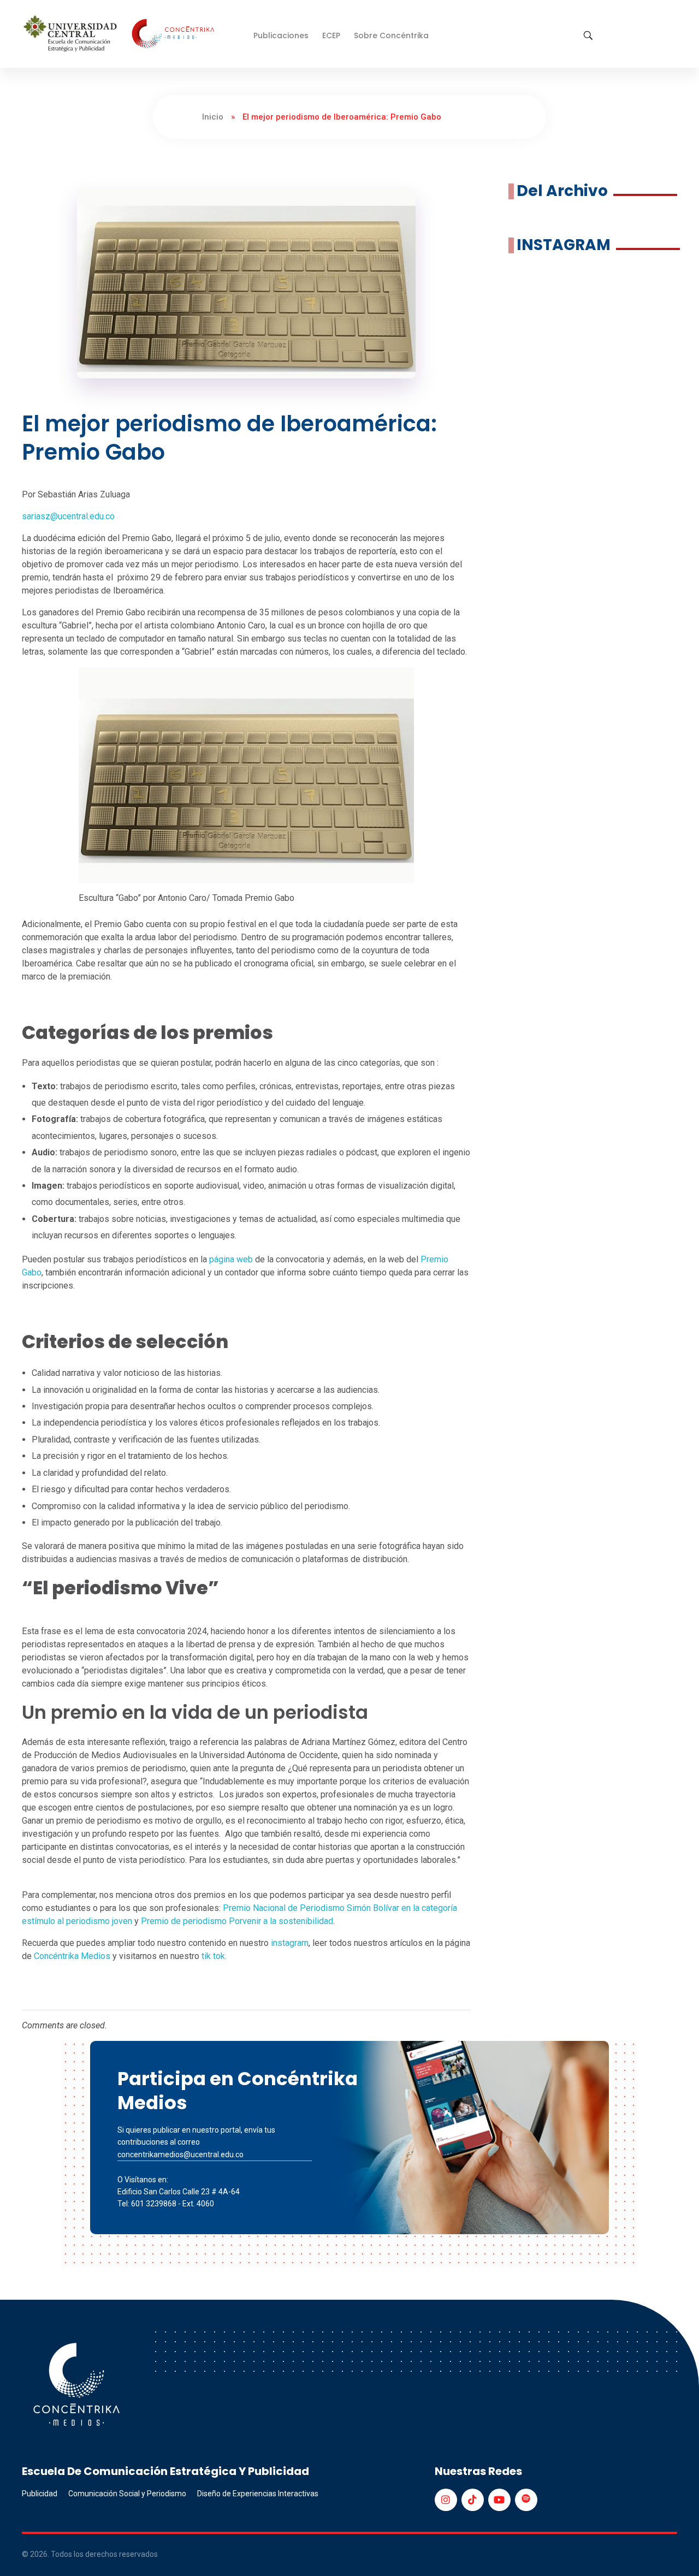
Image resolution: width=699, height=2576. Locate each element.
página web (231, 1259)
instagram (290, 1943)
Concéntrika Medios (72, 1956)
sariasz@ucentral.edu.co (68, 516)
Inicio (213, 117)
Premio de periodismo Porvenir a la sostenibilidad (237, 1921)
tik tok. (214, 1956)
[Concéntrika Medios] (121, 35)
